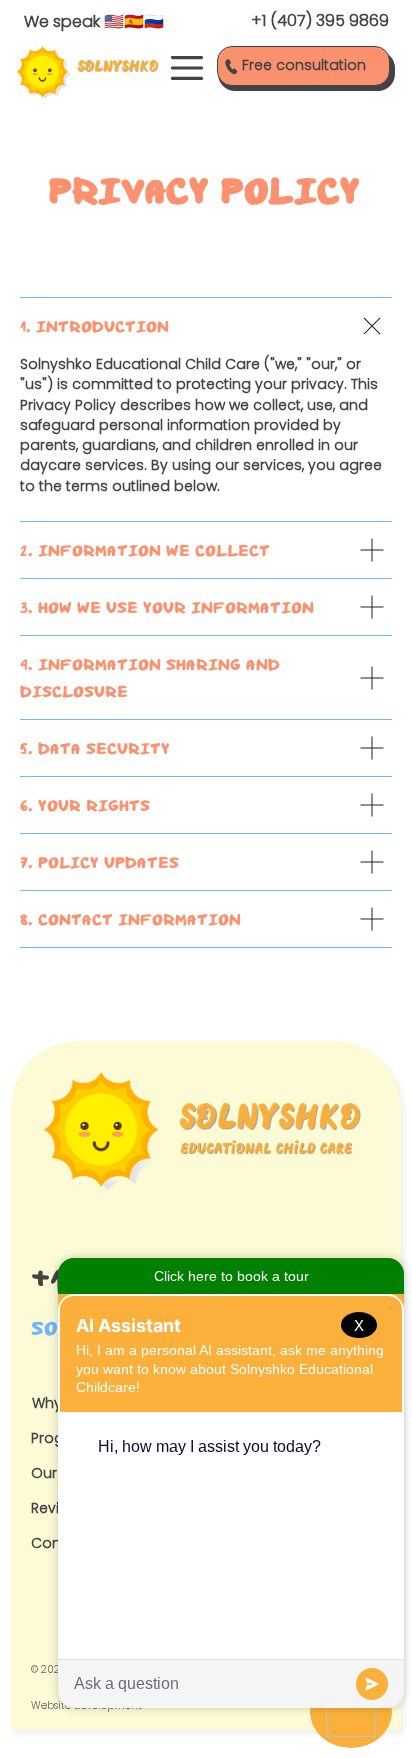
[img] (88, 72)
